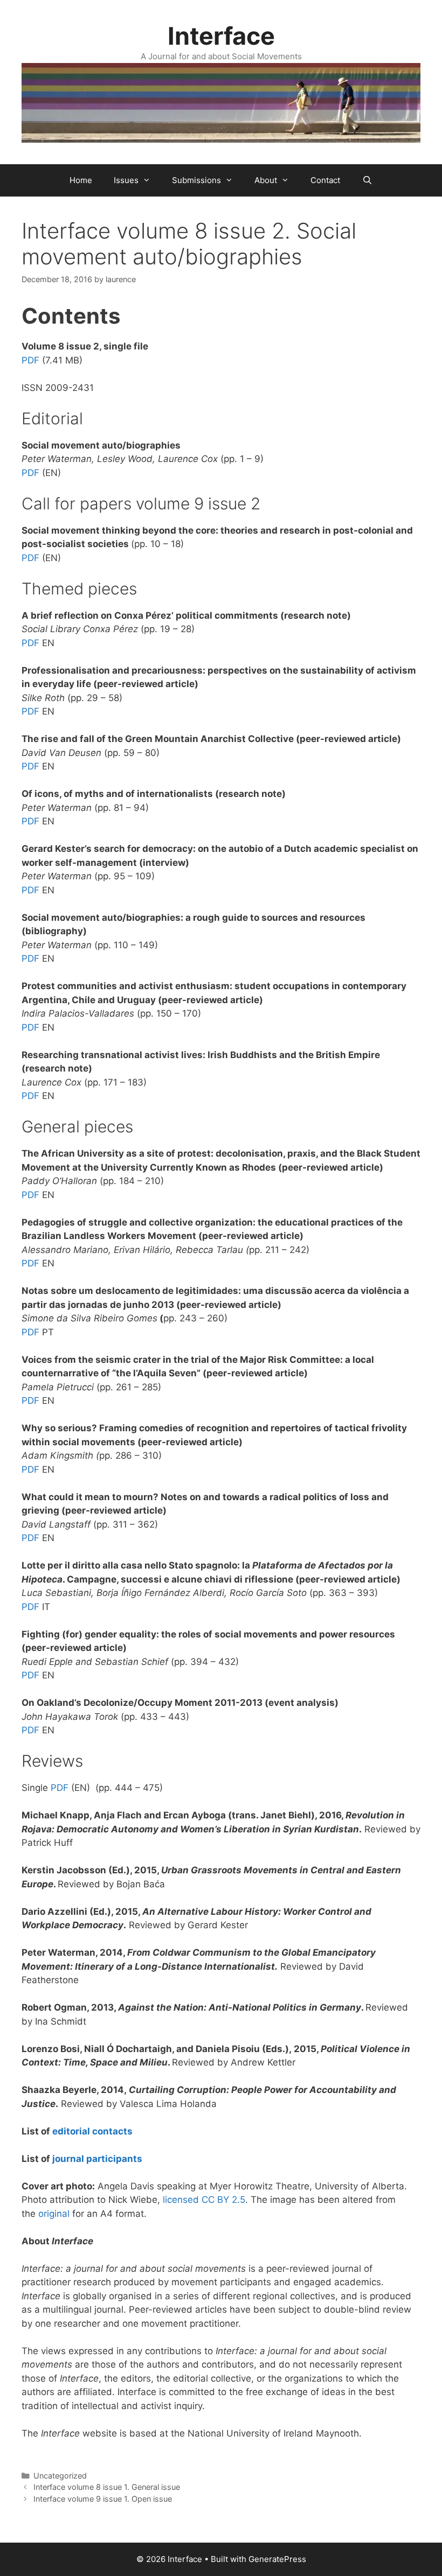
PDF (30, 360)
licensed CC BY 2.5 (204, 2200)
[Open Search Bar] (367, 180)
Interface (221, 36)
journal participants (97, 2159)
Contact (325, 180)
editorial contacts (92, 2131)
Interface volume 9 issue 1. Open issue (103, 2499)
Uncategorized (60, 2476)
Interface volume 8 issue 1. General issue (107, 2487)
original (54, 2214)
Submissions (196, 180)
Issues (126, 180)
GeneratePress (277, 2559)
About (266, 180)
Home (81, 180)
